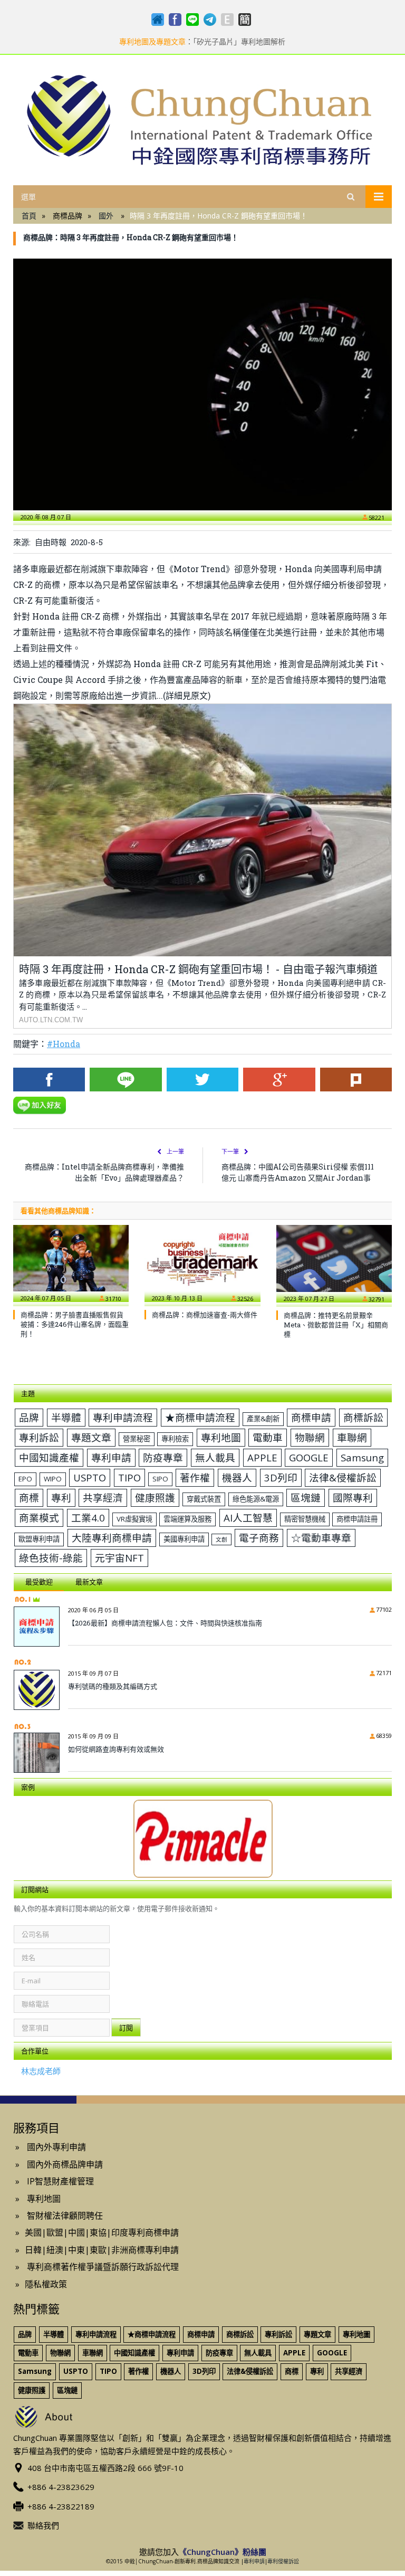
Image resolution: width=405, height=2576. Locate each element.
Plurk (356, 1080)
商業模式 (39, 1518)
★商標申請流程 (200, 1417)
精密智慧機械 (305, 1519)
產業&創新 (263, 1419)
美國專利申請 (184, 1539)
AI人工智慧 (248, 1518)
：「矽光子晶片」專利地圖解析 (202, 42)
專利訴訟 (39, 1437)
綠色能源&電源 (256, 1499)
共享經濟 (103, 1498)
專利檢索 (175, 1439)
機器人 (237, 1477)
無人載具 (215, 1457)
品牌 (29, 1417)
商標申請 (311, 1417)
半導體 (66, 1417)
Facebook (49, 1080)
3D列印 (281, 1477)
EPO (25, 1479)
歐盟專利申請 (39, 1539)
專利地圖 (221, 1437)
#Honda (64, 1044)
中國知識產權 (49, 1457)
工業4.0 (88, 1518)
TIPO (129, 1477)
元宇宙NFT (119, 1558)
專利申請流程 (123, 1417)
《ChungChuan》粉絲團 (223, 2552)
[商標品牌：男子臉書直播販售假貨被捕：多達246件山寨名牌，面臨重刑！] (71, 1263)
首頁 (29, 216)
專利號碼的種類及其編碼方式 (113, 1686)
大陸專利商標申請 (112, 1538)
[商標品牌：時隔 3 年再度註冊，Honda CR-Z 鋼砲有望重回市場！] (202, 384)
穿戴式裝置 (204, 1499)
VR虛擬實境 (134, 1519)
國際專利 (353, 1498)
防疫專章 (163, 1457)
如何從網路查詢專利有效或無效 (116, 1749)
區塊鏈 (306, 1498)
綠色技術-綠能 (51, 1558)
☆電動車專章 (321, 1538)
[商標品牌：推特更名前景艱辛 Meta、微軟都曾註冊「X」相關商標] (334, 1263)
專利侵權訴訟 (283, 2561)
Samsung (362, 1457)
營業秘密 (137, 1439)
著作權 (195, 1477)
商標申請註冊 (357, 1519)
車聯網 (352, 1437)
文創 (221, 1539)
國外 (106, 216)
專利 (61, 1498)
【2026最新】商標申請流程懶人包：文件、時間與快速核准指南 (165, 1623)
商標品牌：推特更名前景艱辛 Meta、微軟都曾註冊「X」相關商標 (336, 1325)
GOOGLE (309, 1457)
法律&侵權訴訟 (343, 1477)
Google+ (279, 1080)
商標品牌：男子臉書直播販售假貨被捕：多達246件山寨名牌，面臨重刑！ (75, 1324)
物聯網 (310, 1437)
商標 (29, 1498)
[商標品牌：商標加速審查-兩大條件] (202, 1263)
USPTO (90, 1477)
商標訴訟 (363, 1417)
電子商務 (259, 1538)
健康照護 (155, 1498)
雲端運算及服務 (187, 1519)
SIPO (160, 1479)
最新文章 (89, 1582)
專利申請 (111, 1457)
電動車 (268, 1437)
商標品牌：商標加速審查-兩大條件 (205, 1315)
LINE (126, 1080)
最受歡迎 (39, 1582)
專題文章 (91, 1437)
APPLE (262, 1457)
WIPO (53, 1479)
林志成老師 (41, 2071)
